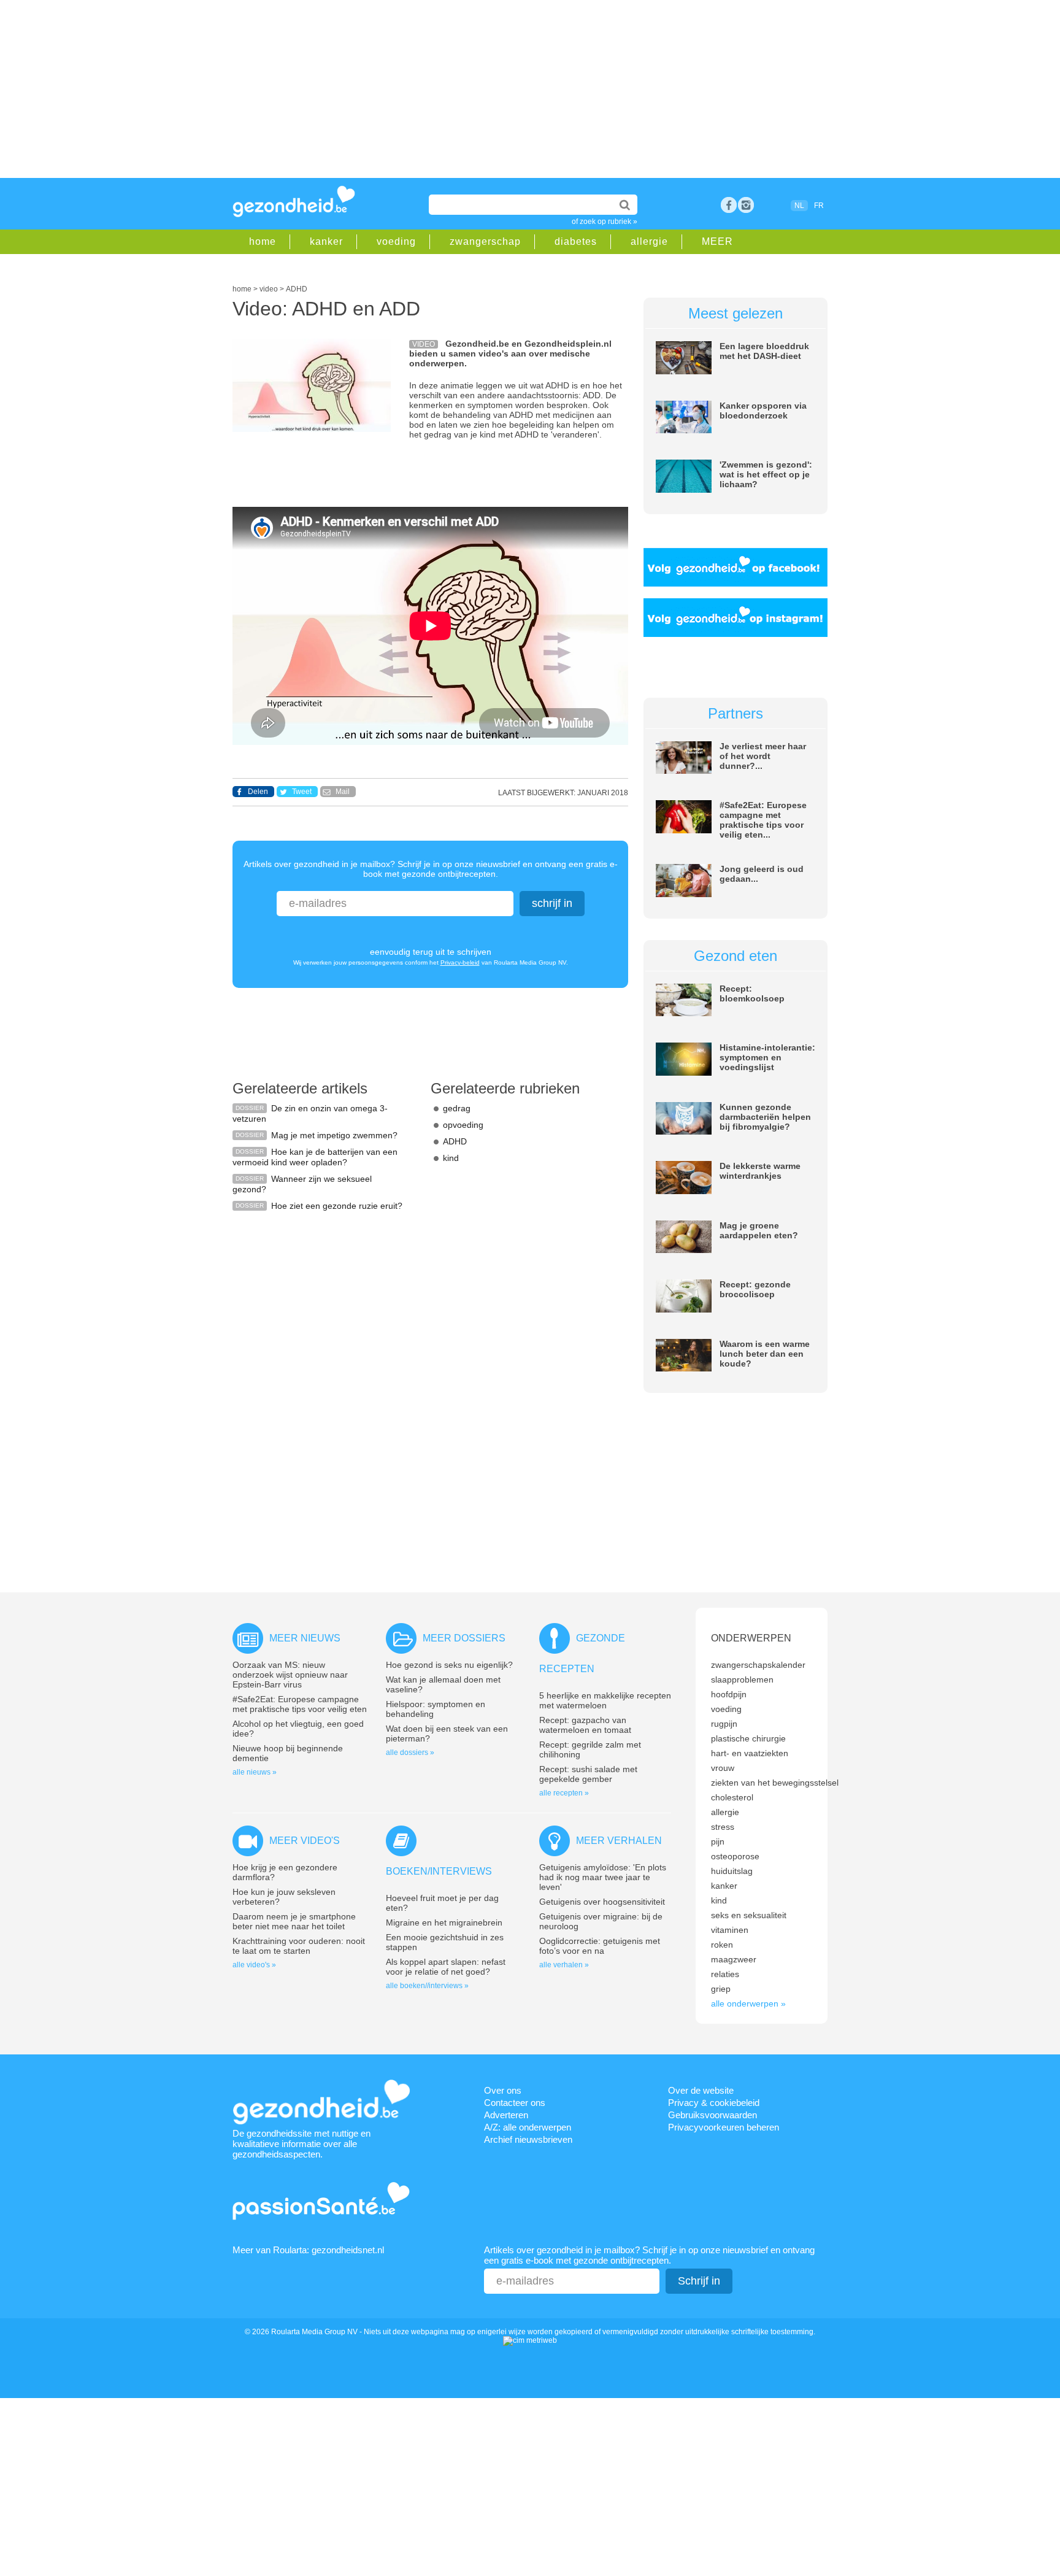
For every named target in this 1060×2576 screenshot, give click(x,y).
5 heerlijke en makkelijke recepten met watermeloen (605, 1700)
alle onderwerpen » (748, 2003)
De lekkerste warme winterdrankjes (760, 1171)
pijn (718, 1841)
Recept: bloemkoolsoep (752, 993)
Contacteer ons (515, 2103)
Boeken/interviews (439, 1871)
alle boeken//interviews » (427, 1986)
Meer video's (305, 1841)
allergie (649, 241)
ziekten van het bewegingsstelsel (775, 1783)
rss (746, 205)
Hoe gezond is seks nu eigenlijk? (449, 1665)
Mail (343, 792)
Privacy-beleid (460, 962)
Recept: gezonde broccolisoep (755, 1289)
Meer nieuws (305, 1638)
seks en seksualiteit (749, 1915)
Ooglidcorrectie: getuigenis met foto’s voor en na (600, 1946)
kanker (326, 241)
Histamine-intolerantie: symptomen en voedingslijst (767, 1057)
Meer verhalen (619, 1841)
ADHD (455, 1141)
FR (819, 206)
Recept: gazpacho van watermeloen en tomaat (585, 1725)
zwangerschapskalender (758, 1665)
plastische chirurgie (748, 1738)
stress (723, 1827)
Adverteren (506, 2115)
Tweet (302, 792)
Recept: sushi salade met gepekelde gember (588, 1774)
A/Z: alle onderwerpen (528, 2127)
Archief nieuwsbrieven (528, 2139)
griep (721, 1989)
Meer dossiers (464, 1638)
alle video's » (254, 1965)
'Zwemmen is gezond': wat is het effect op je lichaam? (766, 474)
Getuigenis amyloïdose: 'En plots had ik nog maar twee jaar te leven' (603, 1877)
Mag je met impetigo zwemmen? (334, 1135)
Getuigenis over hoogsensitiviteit (602, 1902)
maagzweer (734, 1959)
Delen (258, 792)
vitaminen (730, 1930)
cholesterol (732, 1797)
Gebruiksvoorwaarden (712, 2115)
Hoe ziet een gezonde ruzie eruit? (337, 1206)
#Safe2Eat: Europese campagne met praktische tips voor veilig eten (300, 1704)
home (263, 241)
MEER (717, 241)
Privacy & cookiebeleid (714, 2103)
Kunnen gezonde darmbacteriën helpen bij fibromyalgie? (765, 1117)
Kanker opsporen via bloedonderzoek (763, 411)
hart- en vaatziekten (750, 1753)
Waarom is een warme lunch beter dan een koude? (765, 1354)
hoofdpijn (729, 1694)
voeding (396, 241)
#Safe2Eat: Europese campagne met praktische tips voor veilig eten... (763, 820)
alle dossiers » (410, 1753)
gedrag (457, 1108)
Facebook (729, 205)
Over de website (701, 2090)
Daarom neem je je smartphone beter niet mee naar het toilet (294, 1921)
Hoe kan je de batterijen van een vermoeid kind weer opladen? (315, 1157)
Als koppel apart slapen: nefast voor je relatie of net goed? (446, 1967)
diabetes (576, 241)
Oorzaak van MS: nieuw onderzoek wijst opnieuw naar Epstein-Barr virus (290, 1675)
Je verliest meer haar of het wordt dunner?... (763, 756)
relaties (725, 1974)
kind (451, 1158)
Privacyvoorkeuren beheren (724, 2127)
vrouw (723, 1768)
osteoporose (735, 1856)
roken (722, 1945)
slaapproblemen (742, 1679)
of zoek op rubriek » (605, 222)
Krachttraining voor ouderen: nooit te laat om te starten (299, 1946)
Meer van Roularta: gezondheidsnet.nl (308, 2250)
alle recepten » (564, 1793)
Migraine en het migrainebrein (444, 1922)
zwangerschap (485, 241)
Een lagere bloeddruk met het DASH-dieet (764, 351)
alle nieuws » (255, 1772)
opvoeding (463, 1125)
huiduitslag (732, 1871)
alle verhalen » (564, 1965)
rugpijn (724, 1724)
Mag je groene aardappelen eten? (759, 1230)
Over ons (503, 2090)
